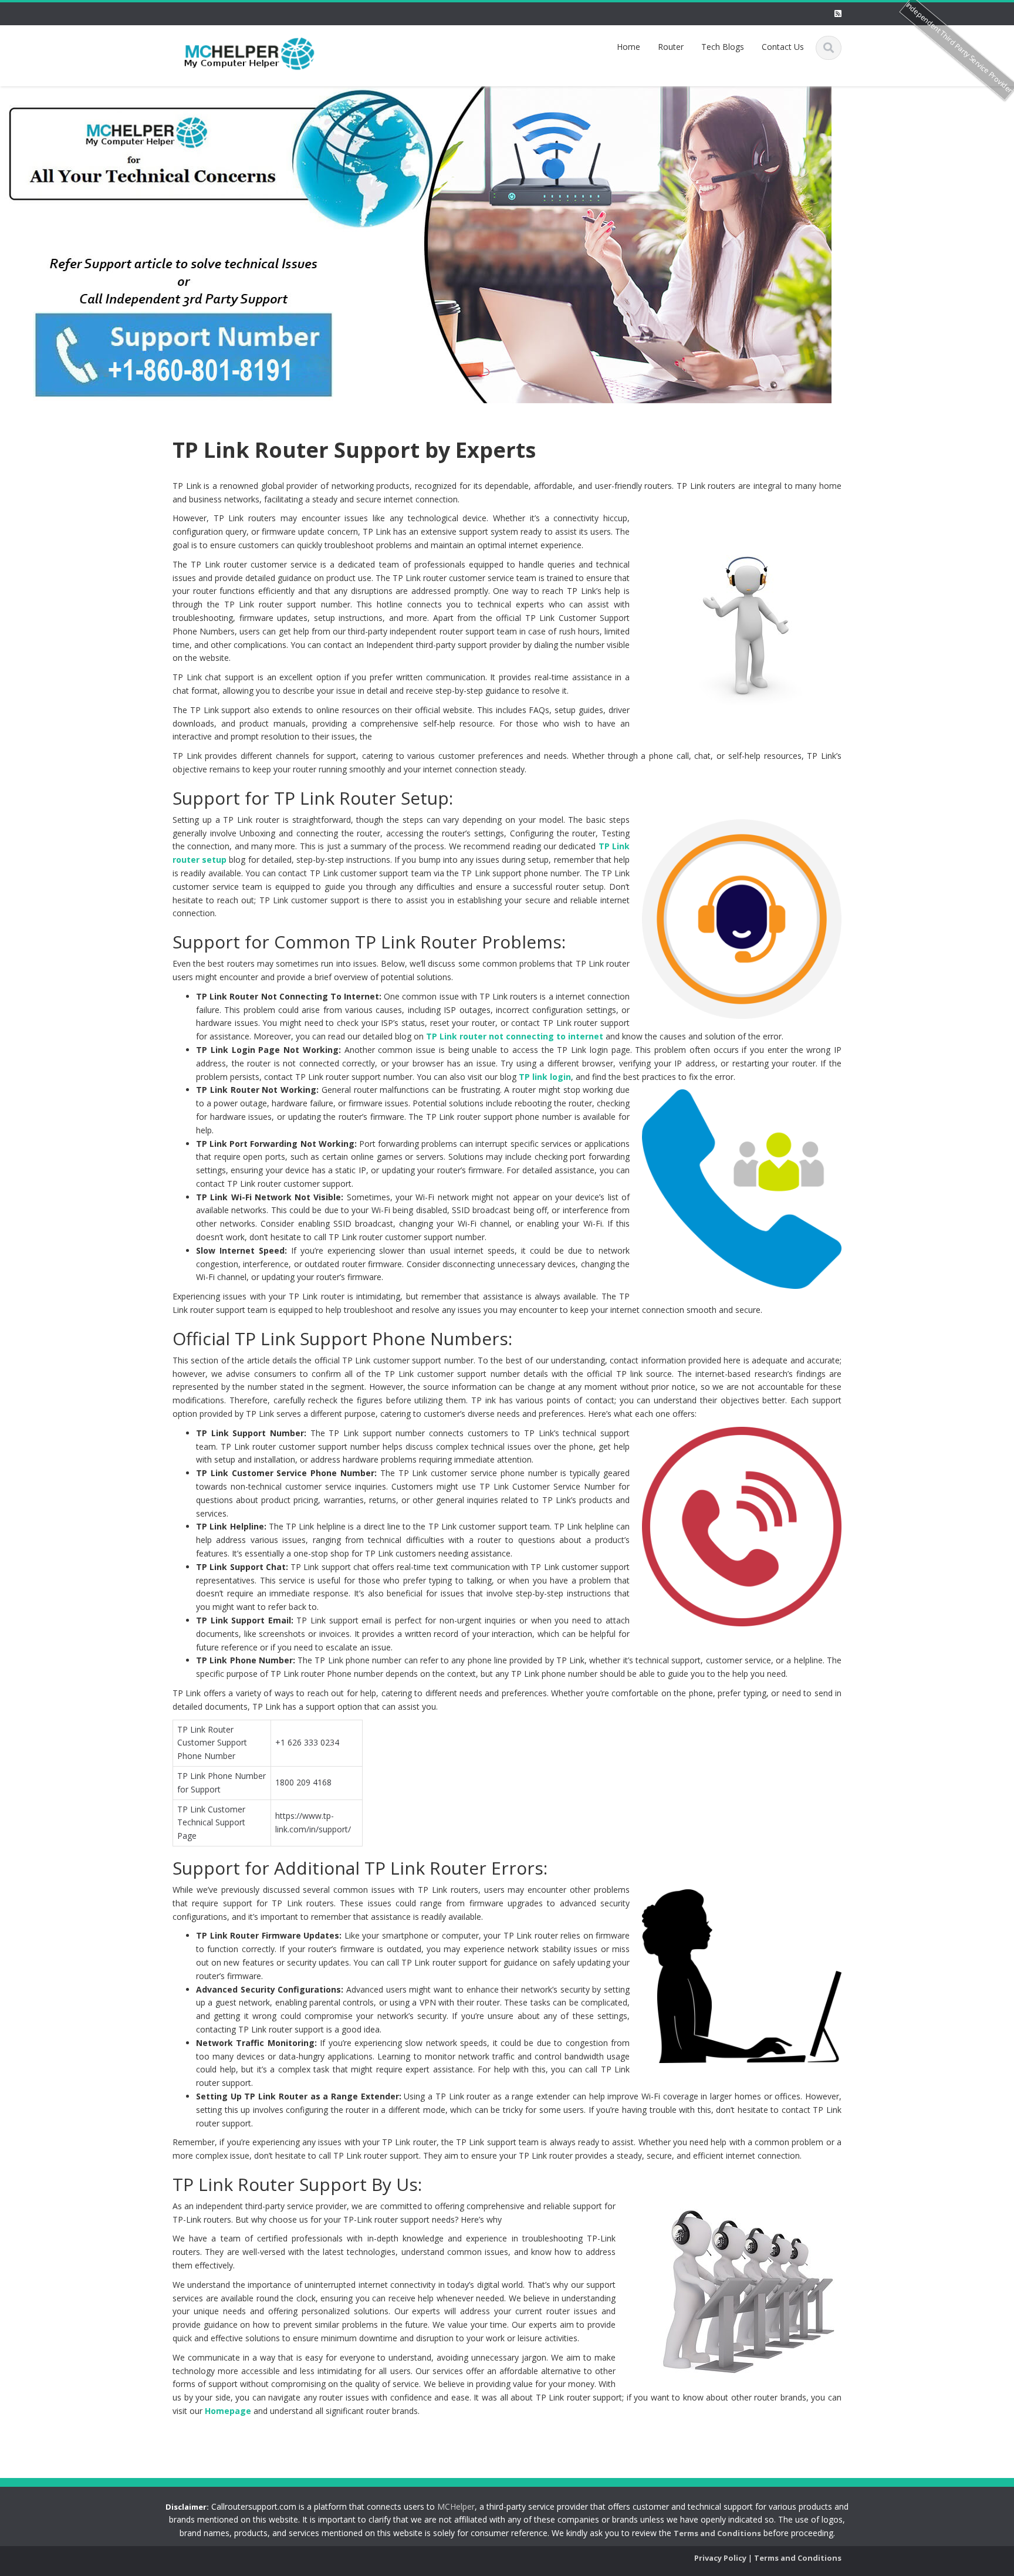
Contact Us (783, 47)
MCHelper (456, 2506)
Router (671, 47)
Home (628, 47)
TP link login (545, 1077)
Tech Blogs (723, 47)
